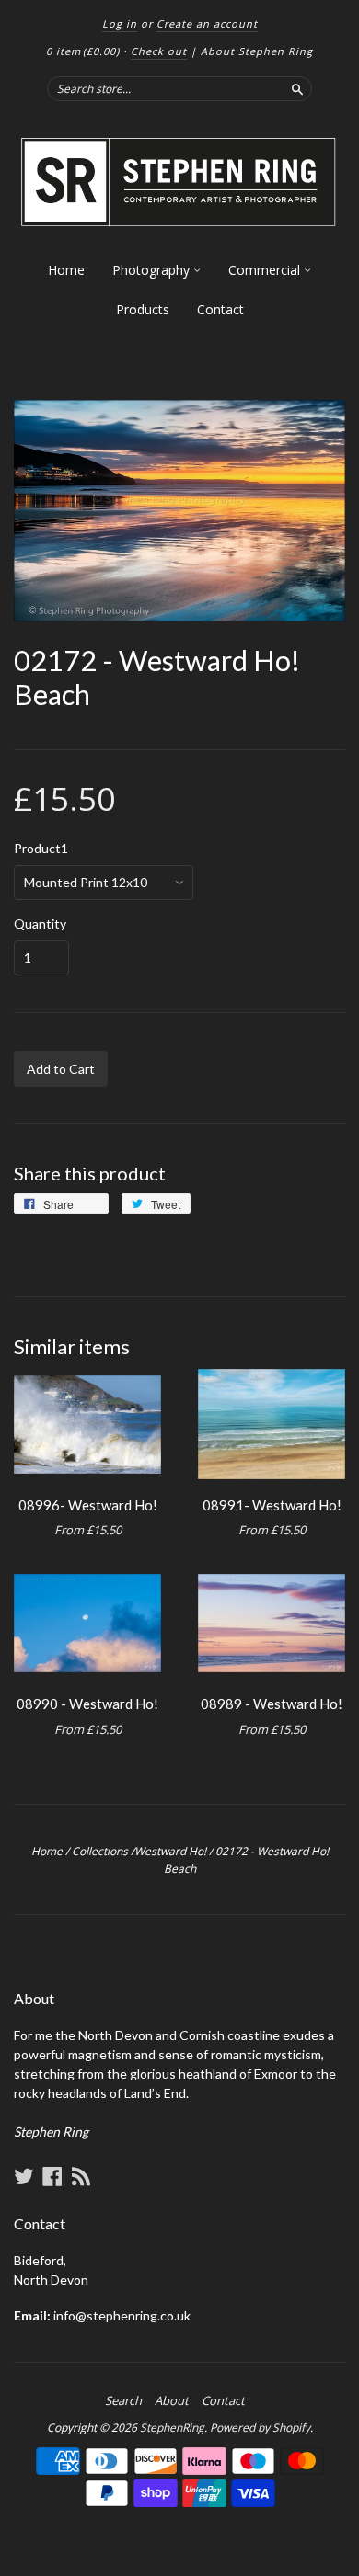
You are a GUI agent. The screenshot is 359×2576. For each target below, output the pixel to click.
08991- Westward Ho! (272, 1505)
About (172, 2400)
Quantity (40, 924)
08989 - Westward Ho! (272, 1704)
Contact (220, 309)
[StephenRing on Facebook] (52, 2176)
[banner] (179, 182)
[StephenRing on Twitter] (24, 2176)
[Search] (297, 88)
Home (66, 270)
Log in (120, 23)
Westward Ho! (170, 1851)
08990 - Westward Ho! (87, 1704)
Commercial (266, 270)
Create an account (207, 23)
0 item (83, 51)
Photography (153, 270)
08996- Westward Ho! (88, 1505)
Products (143, 309)
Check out (159, 51)
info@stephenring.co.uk (122, 2315)
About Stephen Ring (257, 51)
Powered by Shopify (260, 2428)
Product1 (41, 849)
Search (123, 2400)
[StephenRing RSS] (81, 2176)
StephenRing (172, 2428)
